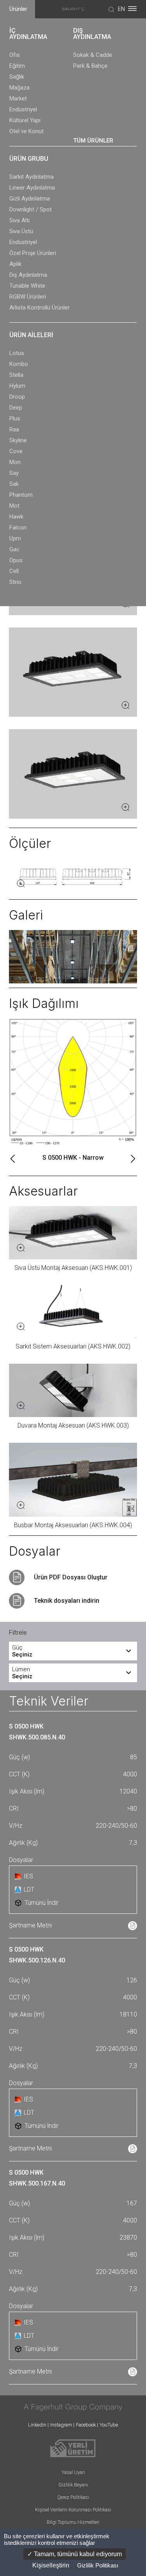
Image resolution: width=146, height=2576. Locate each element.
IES (28, 1876)
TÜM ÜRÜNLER (93, 141)
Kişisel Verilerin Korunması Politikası (73, 2510)
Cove (16, 451)
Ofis (15, 55)
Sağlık (17, 77)
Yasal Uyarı (73, 2472)
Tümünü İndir (41, 1903)
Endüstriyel (23, 109)
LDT (29, 1889)
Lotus (17, 353)
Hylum (17, 386)
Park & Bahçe (90, 66)
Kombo (19, 364)
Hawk (16, 517)
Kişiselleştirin (51, 2565)
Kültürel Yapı (25, 120)
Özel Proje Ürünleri (33, 253)
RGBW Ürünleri (28, 297)
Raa (14, 429)
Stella (16, 375)
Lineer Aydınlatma (32, 188)
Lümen (22, 1673)
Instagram (61, 2425)
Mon (15, 462)
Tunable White (27, 286)
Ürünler (18, 9)
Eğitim (17, 66)
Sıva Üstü (21, 231)
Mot (14, 506)
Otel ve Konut (26, 131)
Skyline (18, 440)
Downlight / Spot (31, 209)
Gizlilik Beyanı (73, 2485)
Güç (22, 1651)
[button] (13, 1159)
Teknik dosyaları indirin (67, 1601)
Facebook (86, 2425)
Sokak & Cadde (93, 55)
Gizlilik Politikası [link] (98, 2565)
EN (121, 9)
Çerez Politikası (73, 2497)
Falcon (18, 528)
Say (14, 473)
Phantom (21, 495)
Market (18, 98)
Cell (14, 571)
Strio (15, 582)
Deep (16, 408)
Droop (17, 397)
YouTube (109, 2425)
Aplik (15, 264)
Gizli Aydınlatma (30, 199)
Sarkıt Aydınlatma (32, 177)
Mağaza (19, 88)
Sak (14, 484)
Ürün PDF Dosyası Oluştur (71, 1577)
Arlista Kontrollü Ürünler (40, 308)
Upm (15, 538)
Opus (16, 560)
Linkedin (37, 2425)
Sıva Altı (19, 220)
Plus (15, 418)
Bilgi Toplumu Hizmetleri (73, 2522)
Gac (14, 549)
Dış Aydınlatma (28, 275)
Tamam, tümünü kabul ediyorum (77, 2554)
